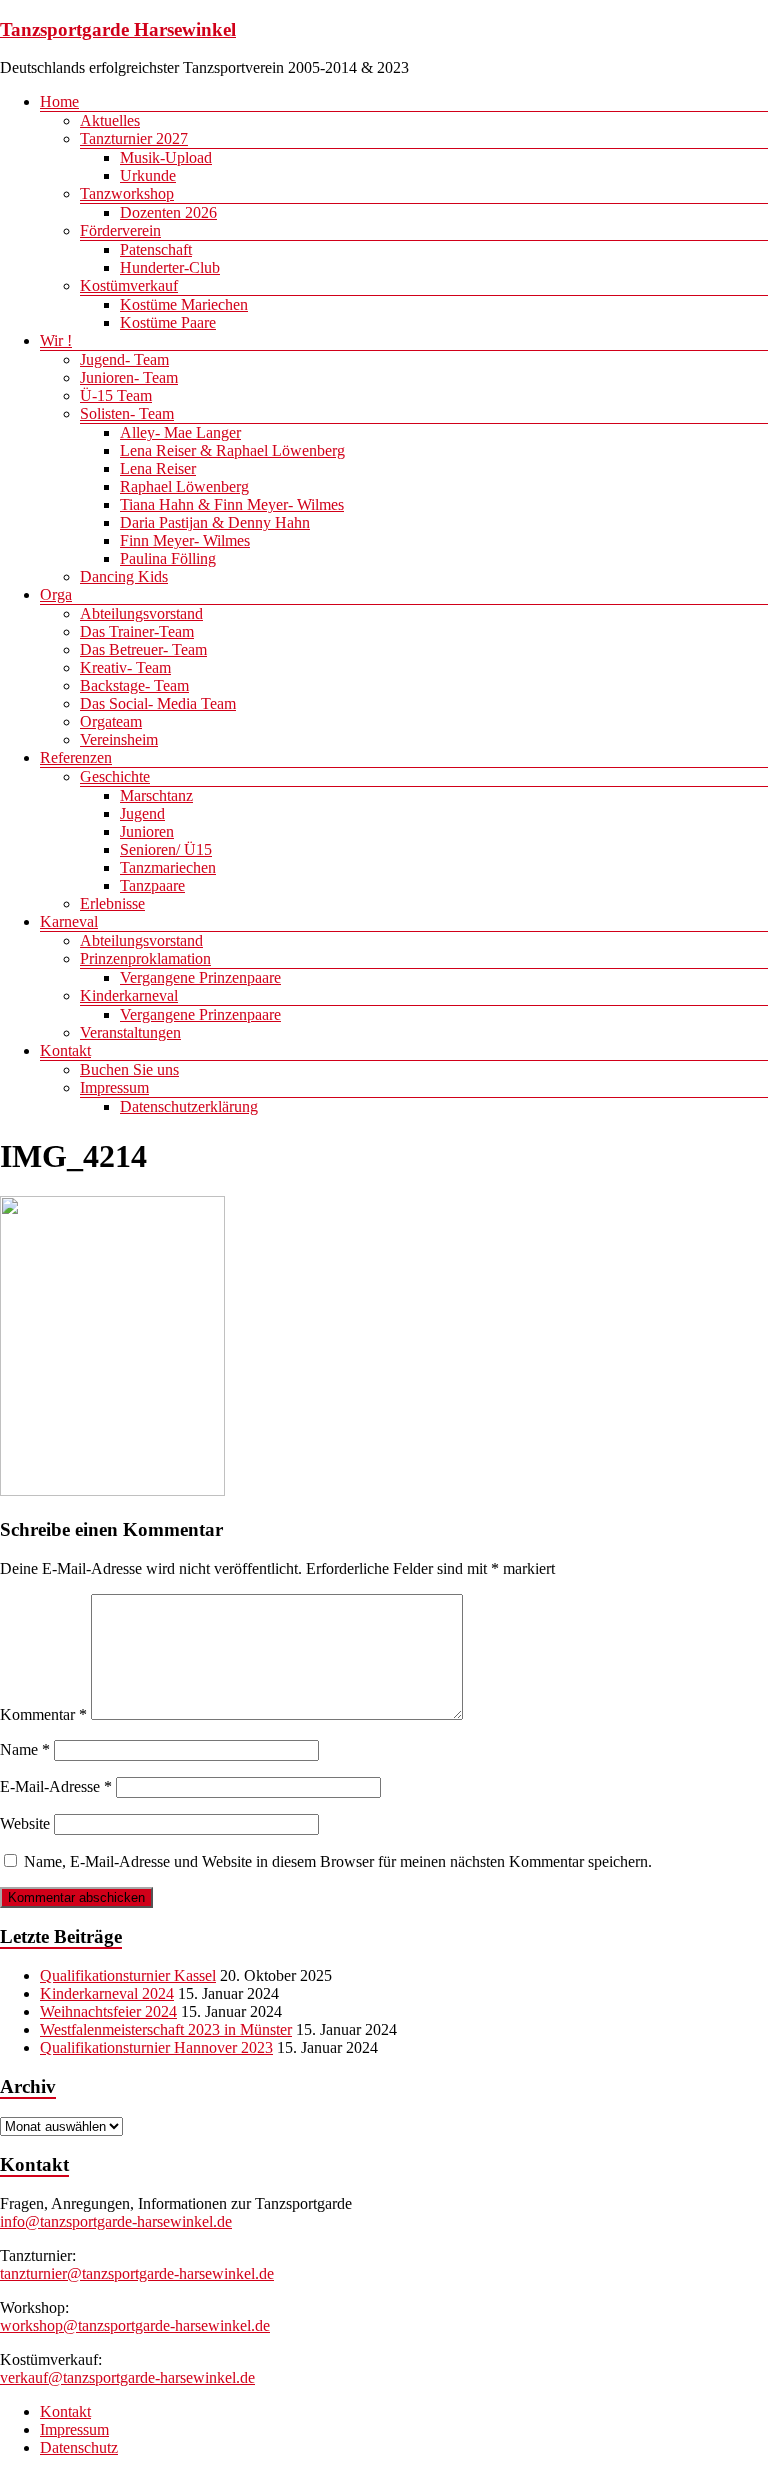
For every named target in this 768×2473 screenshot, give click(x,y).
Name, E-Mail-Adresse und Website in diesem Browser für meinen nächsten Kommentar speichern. (338, 1861)
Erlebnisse (112, 903)
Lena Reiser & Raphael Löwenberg (232, 450)
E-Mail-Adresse (56, 1786)
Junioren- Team (129, 377)
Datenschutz (79, 2447)
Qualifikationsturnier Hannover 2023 (156, 2047)
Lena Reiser (158, 468)
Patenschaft (156, 249)
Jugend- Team (124, 359)
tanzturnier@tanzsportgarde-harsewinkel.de (137, 2273)
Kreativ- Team (125, 667)
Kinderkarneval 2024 (107, 1993)
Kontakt (65, 1050)
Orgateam (111, 721)
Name (25, 1749)
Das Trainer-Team (137, 631)
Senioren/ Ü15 (166, 849)
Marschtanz (156, 795)
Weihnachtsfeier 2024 (108, 2011)
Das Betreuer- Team (143, 649)
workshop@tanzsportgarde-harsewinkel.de (135, 2325)
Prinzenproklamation (145, 958)
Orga (56, 594)
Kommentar (43, 1714)
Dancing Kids (124, 576)
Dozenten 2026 (168, 212)
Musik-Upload (166, 157)
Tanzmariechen (168, 867)
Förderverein (120, 230)
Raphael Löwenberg (184, 486)
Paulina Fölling (168, 558)
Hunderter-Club (170, 267)
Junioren (147, 831)
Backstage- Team (134, 685)
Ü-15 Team (116, 395)
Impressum (114, 1087)
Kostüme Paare (168, 322)
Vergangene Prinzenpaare (200, 977)
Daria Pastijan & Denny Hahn (215, 522)
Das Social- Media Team (158, 703)
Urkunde (148, 175)
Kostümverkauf (129, 285)
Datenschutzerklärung (189, 1106)
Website (25, 1823)
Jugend (142, 813)
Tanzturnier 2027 (134, 138)
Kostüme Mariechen (184, 304)
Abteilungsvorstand (141, 613)
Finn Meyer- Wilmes (185, 540)
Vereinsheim (119, 739)
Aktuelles (110, 120)
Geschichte (115, 776)
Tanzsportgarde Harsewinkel (118, 29)
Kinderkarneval (129, 995)
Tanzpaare (152, 885)
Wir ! (56, 340)
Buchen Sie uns (129, 1069)
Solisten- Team (127, 413)
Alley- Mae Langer (180, 432)
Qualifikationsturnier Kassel (128, 1975)
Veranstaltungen (130, 1032)
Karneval (69, 921)
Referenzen (76, 757)
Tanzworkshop (127, 193)
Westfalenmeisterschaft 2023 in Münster (166, 2029)
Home (59, 101)
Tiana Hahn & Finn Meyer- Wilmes (232, 504)
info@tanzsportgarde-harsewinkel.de (116, 2221)
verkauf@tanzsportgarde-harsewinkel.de (127, 2377)
